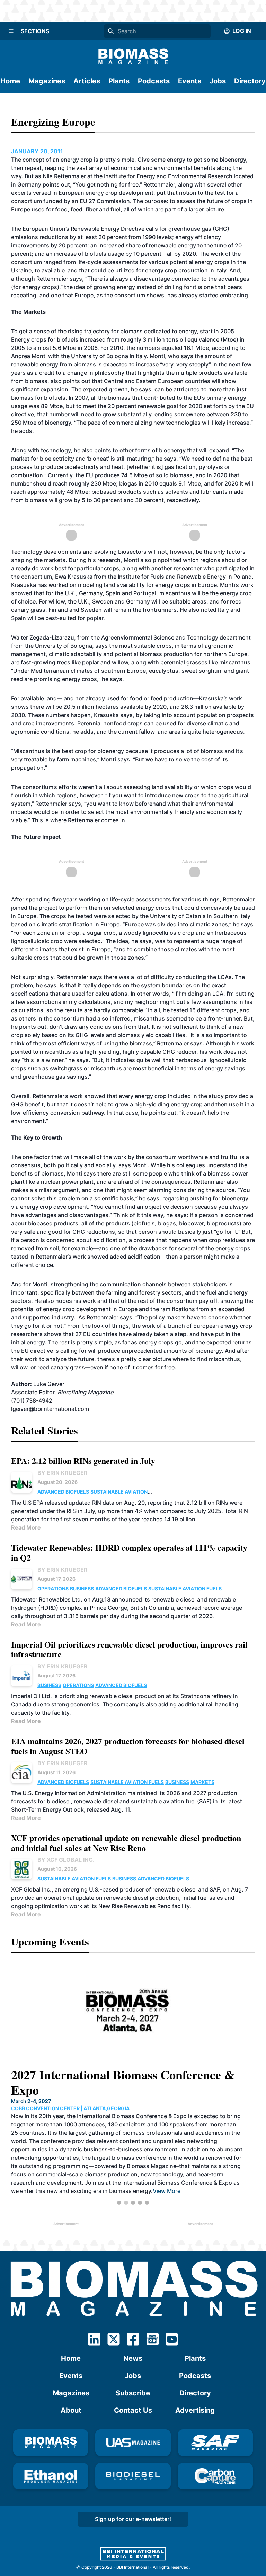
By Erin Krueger (63, 1473)
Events (190, 81)
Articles (87, 81)
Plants (119, 81)
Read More (26, 1527)
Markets (202, 1782)
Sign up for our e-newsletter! (133, 2519)
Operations (53, 1589)
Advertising (195, 2410)
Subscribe (133, 2393)
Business (82, 1589)
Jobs (218, 81)
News (133, 2358)
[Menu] (11, 31)
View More (110, 2184)
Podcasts (154, 81)
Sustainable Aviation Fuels (185, 1589)
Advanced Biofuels (63, 1492)
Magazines (47, 81)
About (71, 2410)
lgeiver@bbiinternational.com (50, 1409)
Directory (250, 81)
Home (10, 81)
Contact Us (133, 2410)
